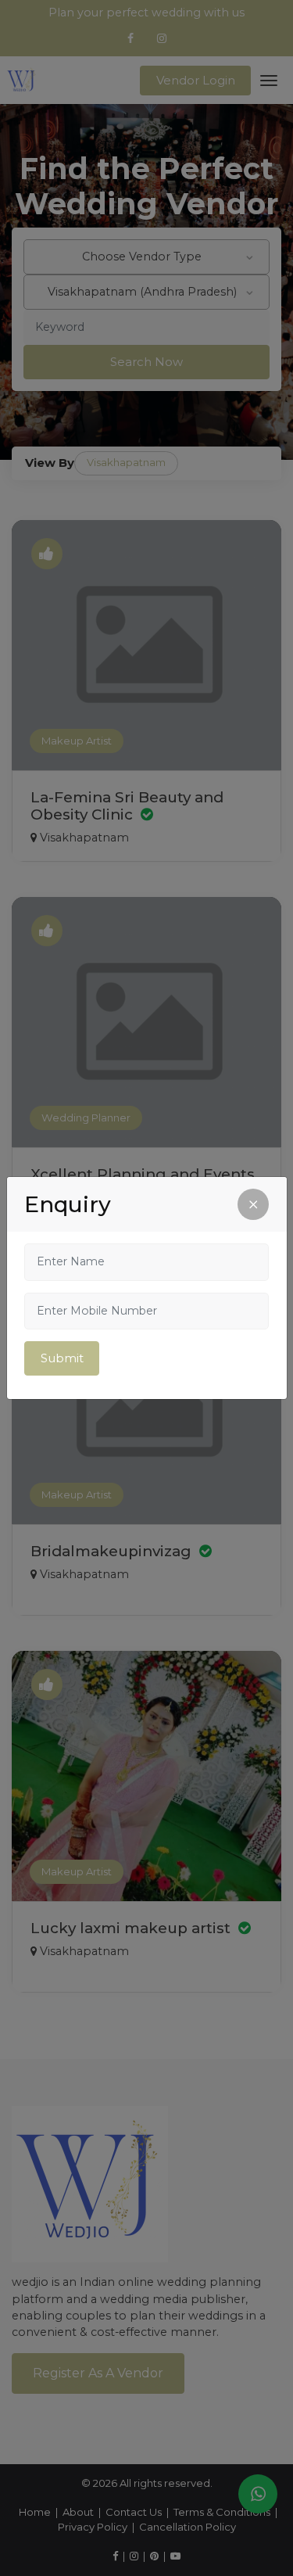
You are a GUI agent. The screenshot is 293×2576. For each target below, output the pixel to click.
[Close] (253, 1204)
